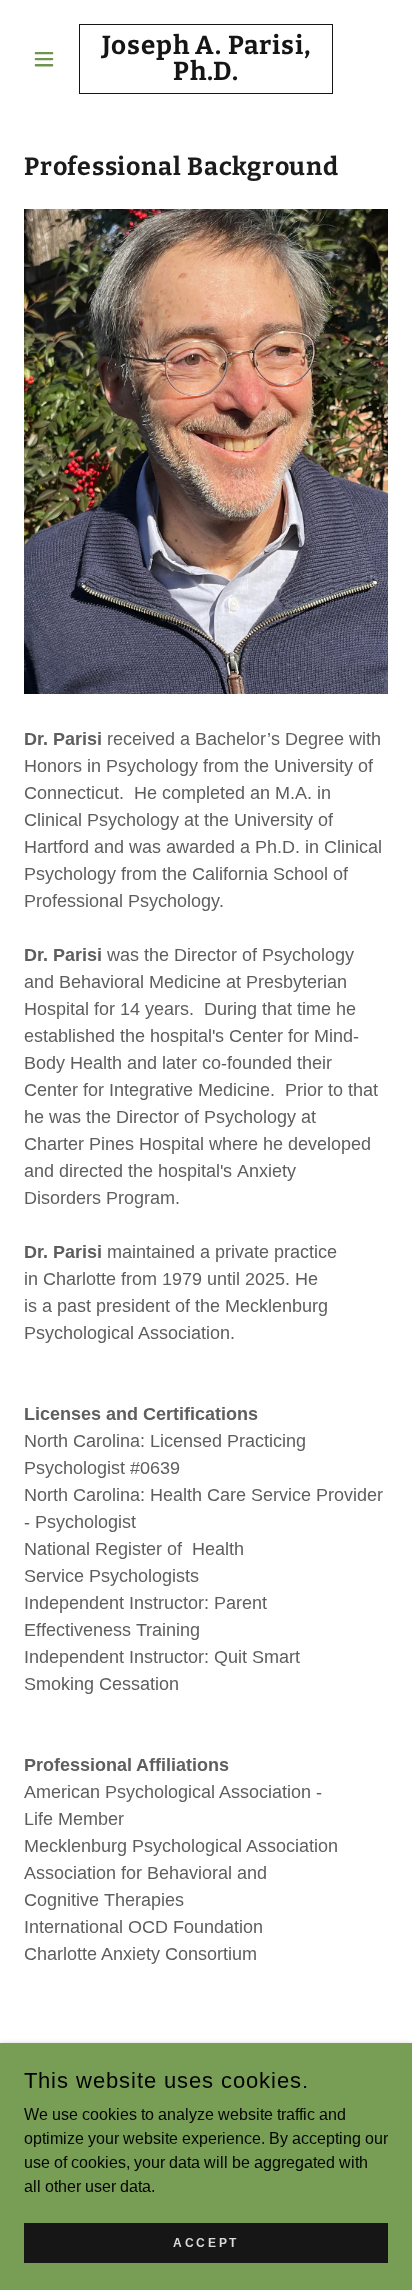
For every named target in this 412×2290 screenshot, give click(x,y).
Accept (205, 2242)
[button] (51, 59)
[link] (206, 59)
